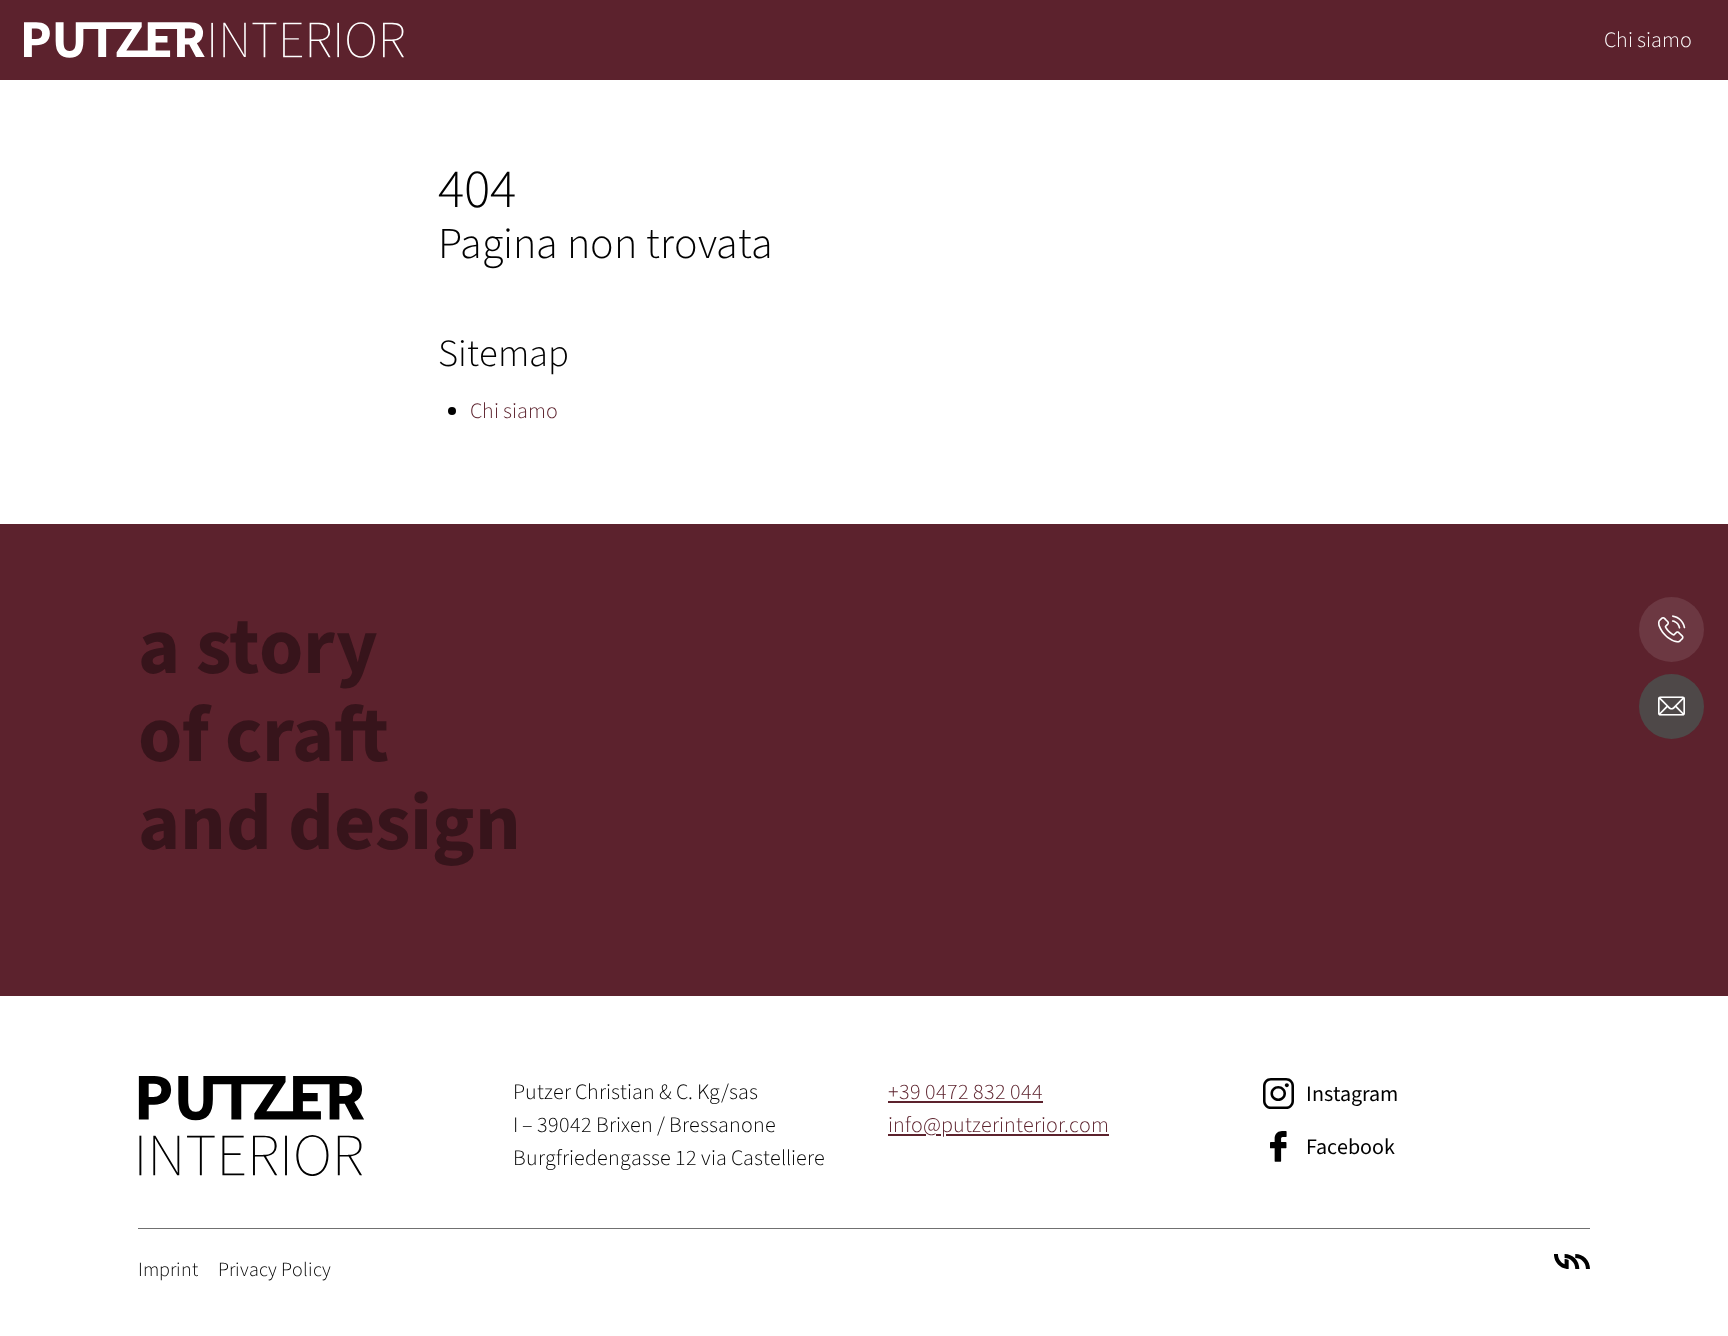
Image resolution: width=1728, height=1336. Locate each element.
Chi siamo (1648, 40)
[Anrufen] (1671, 629)
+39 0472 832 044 (965, 1092)
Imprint (168, 1270)
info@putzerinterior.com (998, 1125)
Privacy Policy (274, 1270)
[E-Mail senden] (1671, 706)
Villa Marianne (1572, 1261)
